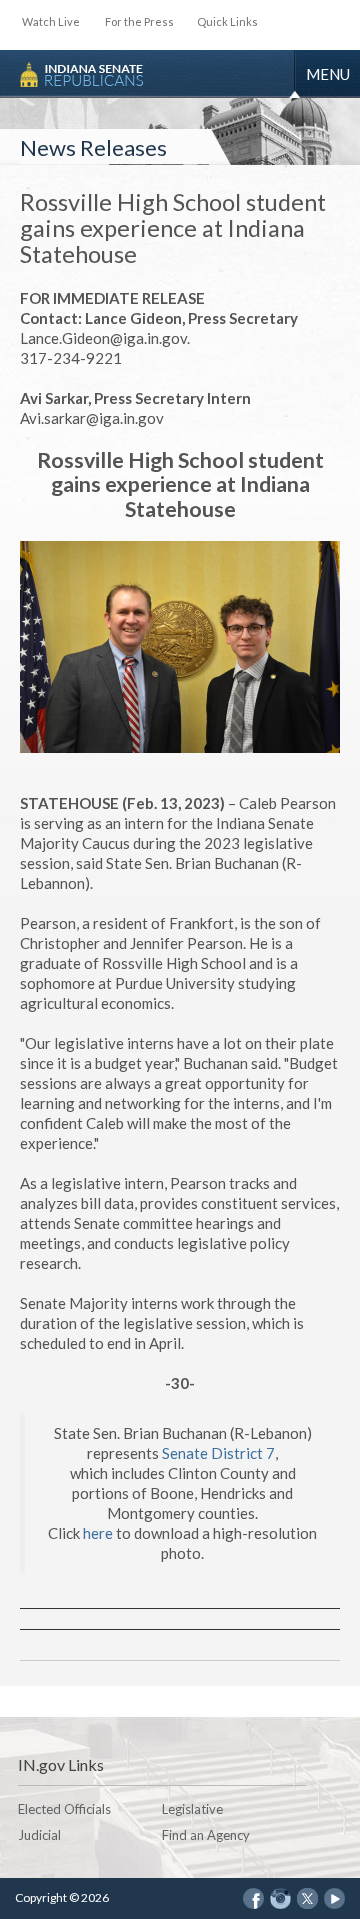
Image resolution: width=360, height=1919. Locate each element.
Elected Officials (64, 1809)
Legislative (192, 1809)
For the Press (139, 21)
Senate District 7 (218, 1453)
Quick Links (227, 21)
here (98, 1533)
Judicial (39, 1835)
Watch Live (51, 21)
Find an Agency (206, 1835)
